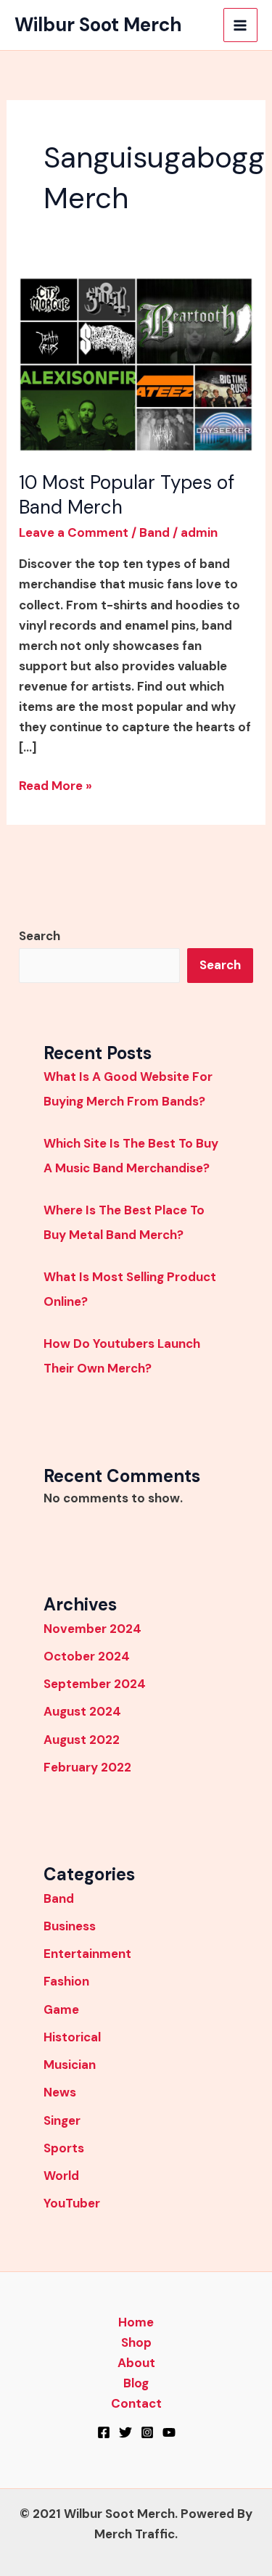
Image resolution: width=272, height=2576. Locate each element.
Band (154, 532)
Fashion (66, 1981)
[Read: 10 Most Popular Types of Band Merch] (136, 363)
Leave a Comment (74, 532)
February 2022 (87, 1767)
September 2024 (95, 1684)
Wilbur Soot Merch (98, 25)
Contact (136, 2403)
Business (70, 1926)
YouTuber (72, 2203)
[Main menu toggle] (241, 25)
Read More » (55, 785)
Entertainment (87, 1954)
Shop (136, 2342)
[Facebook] (104, 2432)
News (60, 2092)
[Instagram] (147, 2432)
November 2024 (92, 1629)
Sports (64, 2148)
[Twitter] (125, 2432)
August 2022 (82, 1740)
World (61, 2176)
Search (40, 936)
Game (61, 2009)
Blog (136, 2383)
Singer (62, 2120)
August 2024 (82, 1711)
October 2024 (87, 1656)
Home (136, 2322)
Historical (72, 2037)
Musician (70, 2065)
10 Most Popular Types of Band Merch (127, 495)
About (136, 2363)
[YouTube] (169, 2432)
